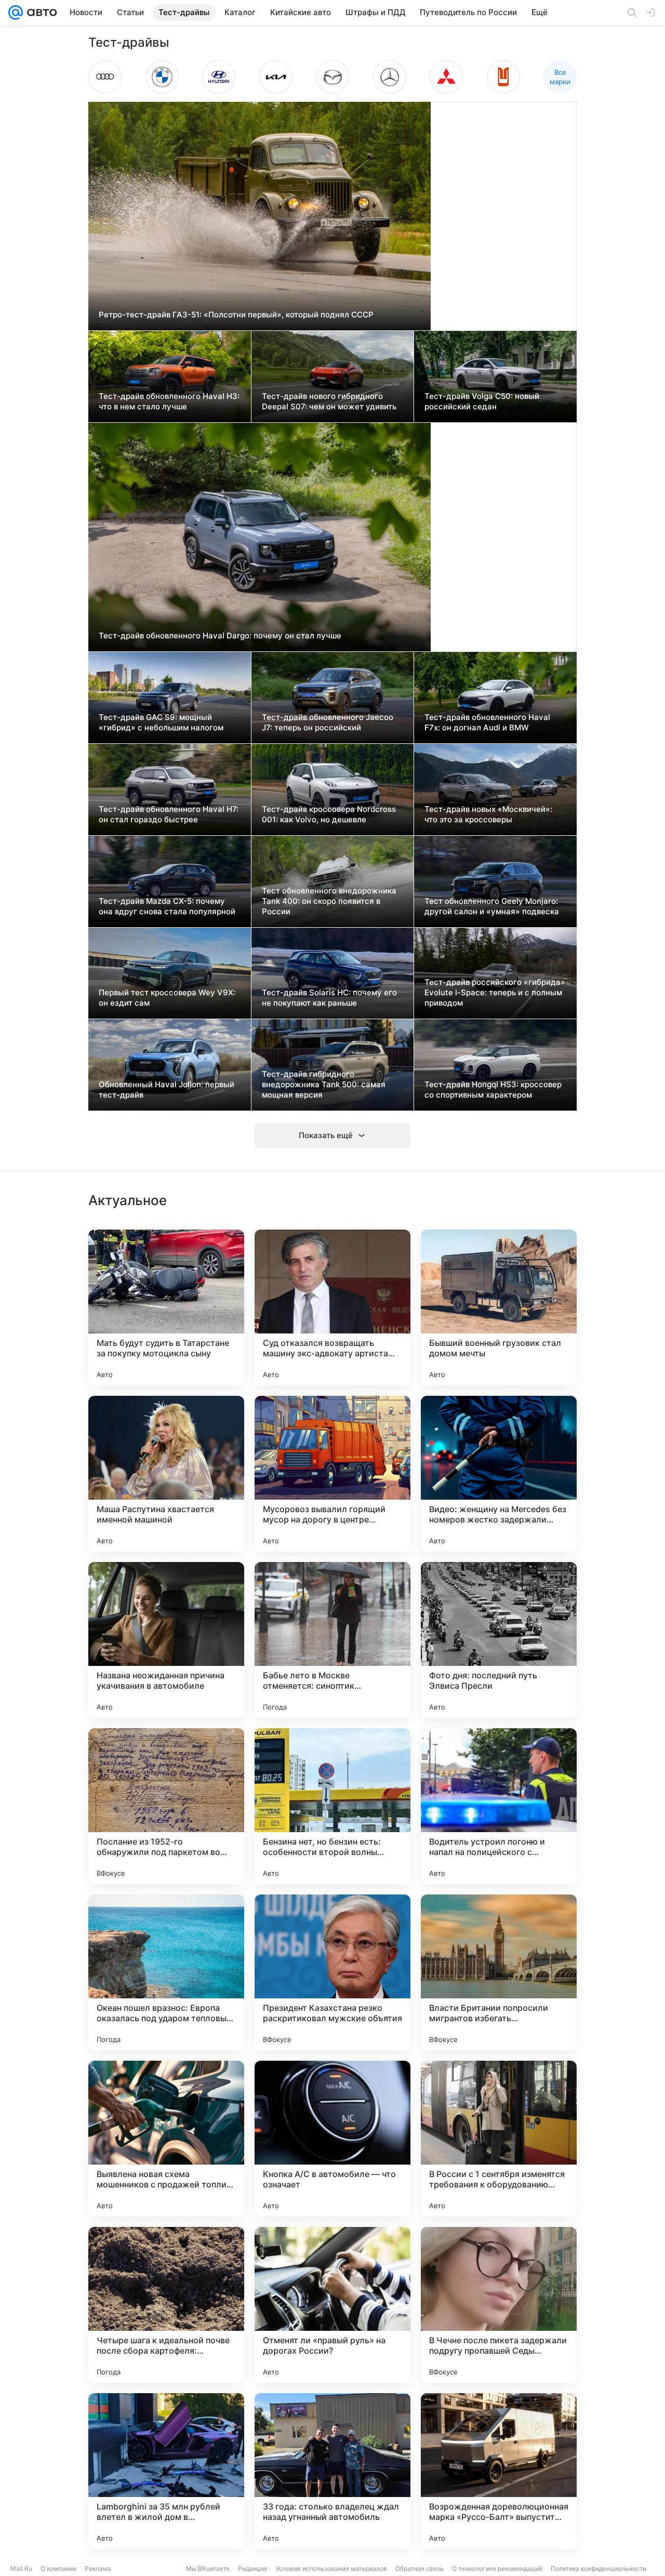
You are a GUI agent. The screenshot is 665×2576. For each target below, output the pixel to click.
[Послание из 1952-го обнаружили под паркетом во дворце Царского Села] (166, 1806)
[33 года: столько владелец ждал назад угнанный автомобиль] (332, 2471)
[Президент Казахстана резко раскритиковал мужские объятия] (332, 1972)
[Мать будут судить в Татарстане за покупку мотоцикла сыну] (166, 1307)
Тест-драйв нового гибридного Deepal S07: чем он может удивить (329, 401)
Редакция (253, 2568)
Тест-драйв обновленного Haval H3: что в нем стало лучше (169, 401)
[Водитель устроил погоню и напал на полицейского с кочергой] (499, 1806)
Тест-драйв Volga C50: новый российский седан (482, 401)
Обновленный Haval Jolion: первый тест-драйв (167, 1090)
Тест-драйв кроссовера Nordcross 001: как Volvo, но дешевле (329, 814)
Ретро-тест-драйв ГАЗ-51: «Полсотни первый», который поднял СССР (236, 315)
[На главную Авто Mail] (40, 12)
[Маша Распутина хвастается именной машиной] (166, 1474)
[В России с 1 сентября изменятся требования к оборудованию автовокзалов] (499, 2139)
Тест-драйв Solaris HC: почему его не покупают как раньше (329, 998)
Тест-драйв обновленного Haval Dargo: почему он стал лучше (220, 636)
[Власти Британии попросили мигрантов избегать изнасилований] (499, 1972)
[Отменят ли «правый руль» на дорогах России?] (332, 2305)
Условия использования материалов (331, 2568)
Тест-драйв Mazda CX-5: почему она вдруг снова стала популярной (167, 906)
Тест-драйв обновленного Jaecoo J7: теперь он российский (328, 722)
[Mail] (16, 12)
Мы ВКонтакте (208, 2568)
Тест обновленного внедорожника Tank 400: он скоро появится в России (329, 901)
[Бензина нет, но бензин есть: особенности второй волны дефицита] (332, 1806)
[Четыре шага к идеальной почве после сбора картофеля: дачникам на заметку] (166, 2305)
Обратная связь (420, 2568)
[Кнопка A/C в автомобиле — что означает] (332, 2139)
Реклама (98, 2568)
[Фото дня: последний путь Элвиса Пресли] (499, 1640)
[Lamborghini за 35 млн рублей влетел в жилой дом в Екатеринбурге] (166, 2471)
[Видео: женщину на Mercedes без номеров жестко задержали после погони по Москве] (499, 1474)
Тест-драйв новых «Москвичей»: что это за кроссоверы (488, 814)
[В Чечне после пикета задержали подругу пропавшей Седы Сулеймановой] (499, 2305)
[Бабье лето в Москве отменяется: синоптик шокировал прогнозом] (332, 1640)
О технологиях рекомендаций (497, 2568)
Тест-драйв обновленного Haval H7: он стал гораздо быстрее (169, 814)
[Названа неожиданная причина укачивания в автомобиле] (166, 1640)
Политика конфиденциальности (598, 2568)
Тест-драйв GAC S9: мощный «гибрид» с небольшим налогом (161, 722)
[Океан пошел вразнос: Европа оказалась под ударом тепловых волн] (166, 1972)
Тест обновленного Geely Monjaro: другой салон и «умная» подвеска (492, 906)
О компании (58, 2568)
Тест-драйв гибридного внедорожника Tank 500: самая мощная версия (324, 1084)
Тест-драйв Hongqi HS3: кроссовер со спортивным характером (493, 1090)
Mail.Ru (21, 2568)
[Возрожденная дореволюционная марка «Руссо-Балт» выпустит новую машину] (499, 2471)
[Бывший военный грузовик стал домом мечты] (499, 1307)
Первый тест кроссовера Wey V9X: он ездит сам (167, 998)
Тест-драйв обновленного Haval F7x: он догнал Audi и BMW (487, 722)
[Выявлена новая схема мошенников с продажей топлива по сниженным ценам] (166, 2139)
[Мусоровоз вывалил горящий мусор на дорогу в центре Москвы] (332, 1474)
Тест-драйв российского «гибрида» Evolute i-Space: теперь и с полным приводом (495, 992)
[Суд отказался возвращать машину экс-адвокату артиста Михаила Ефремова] (332, 1307)
